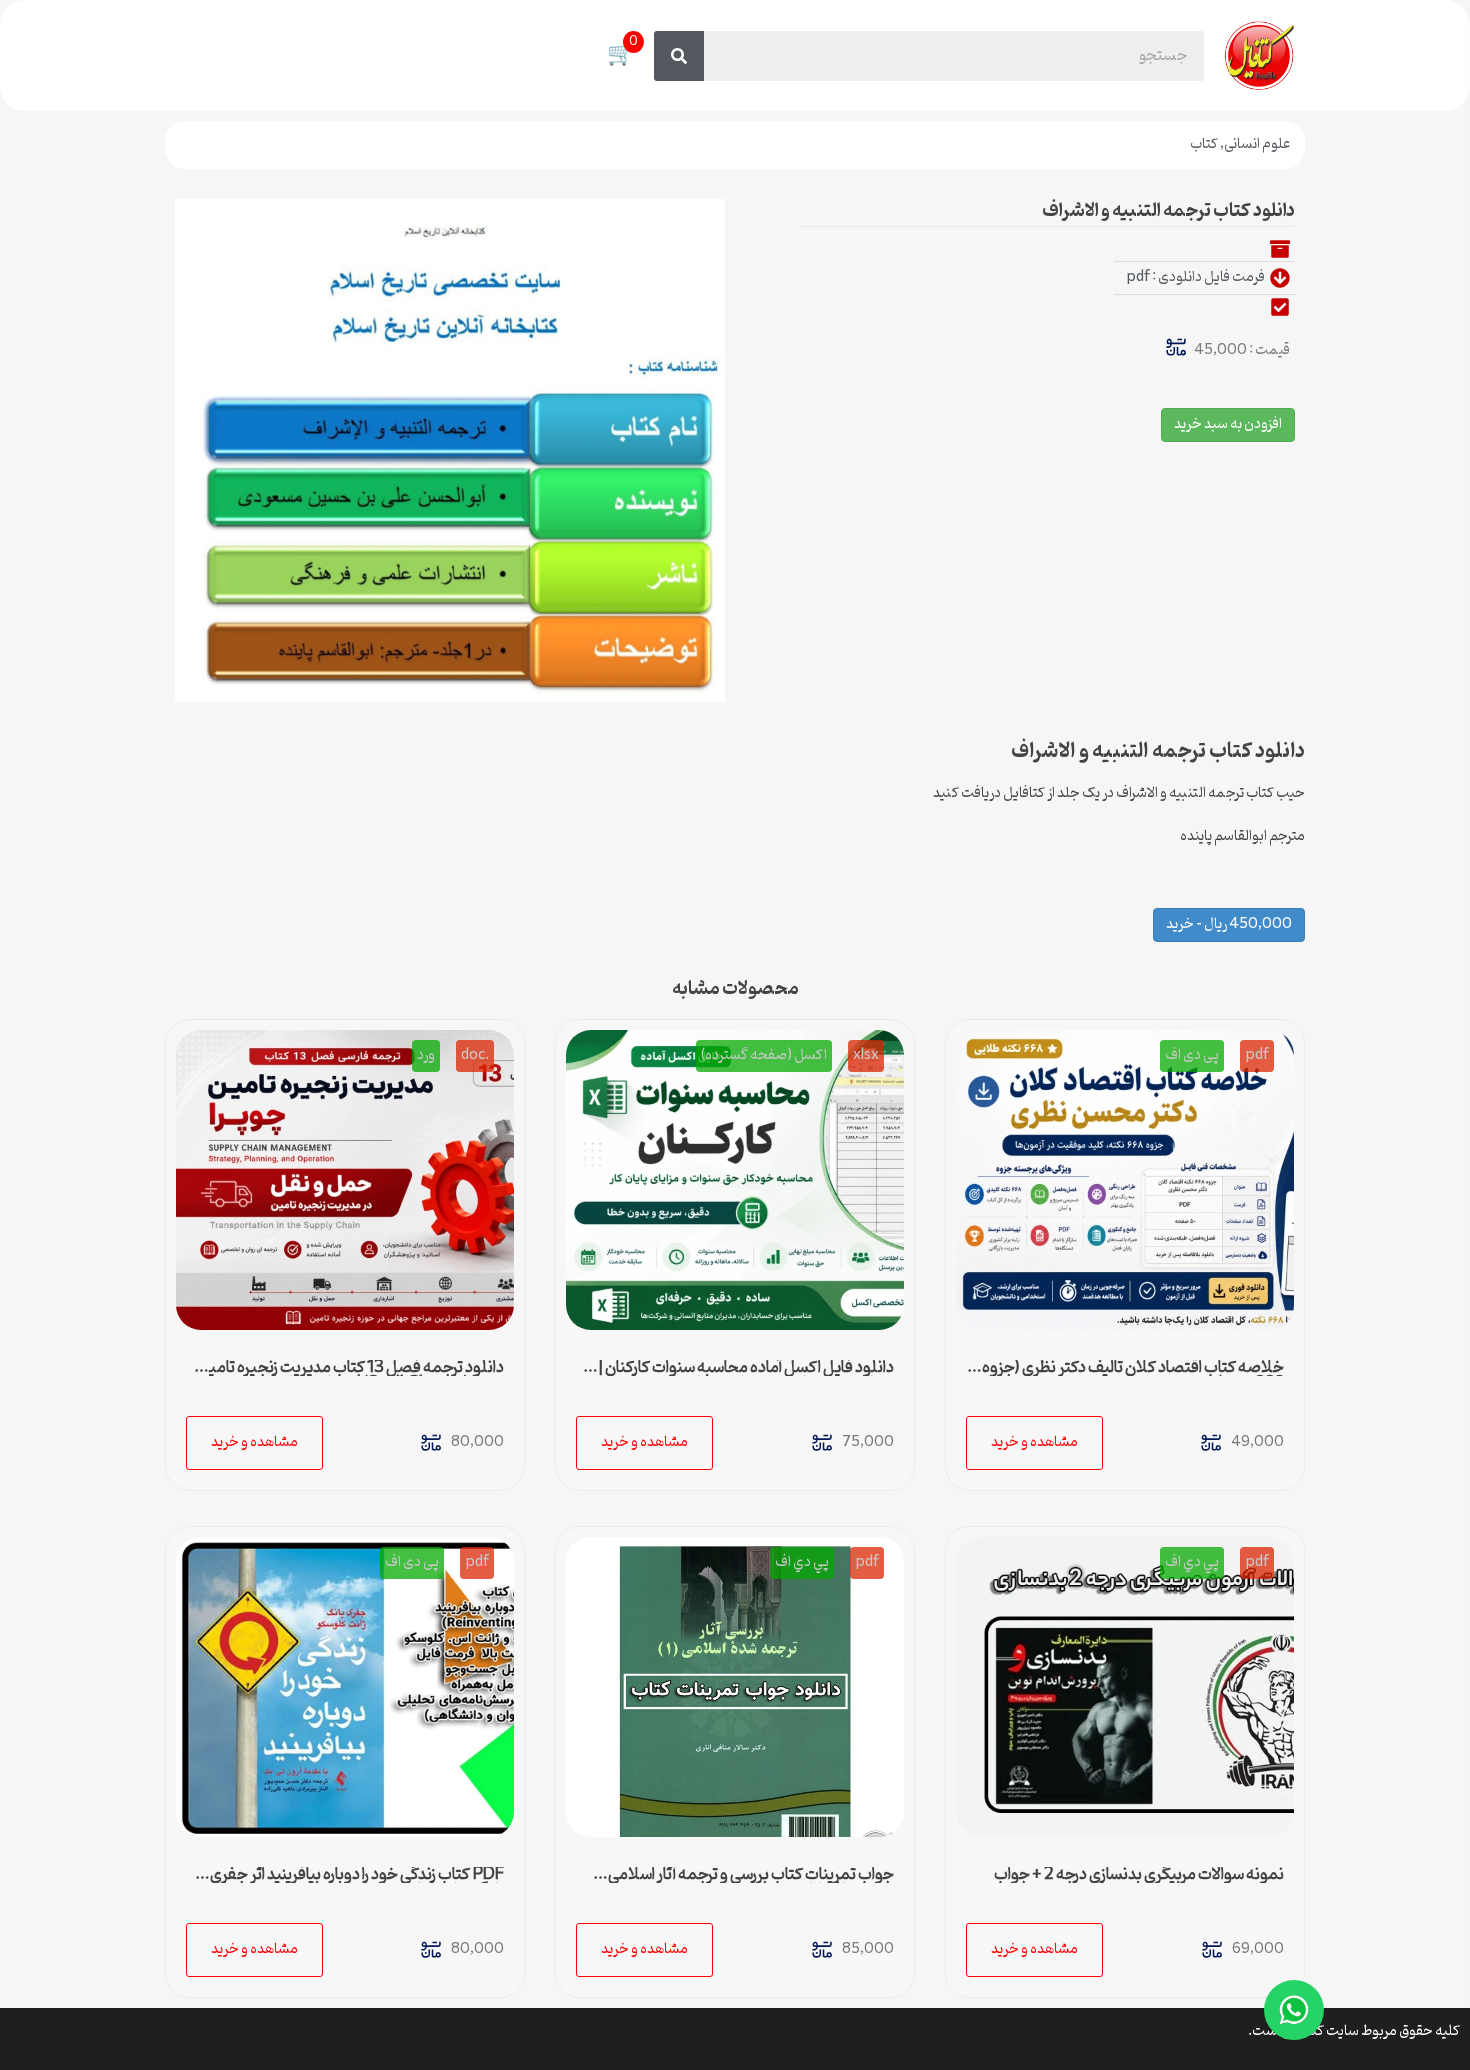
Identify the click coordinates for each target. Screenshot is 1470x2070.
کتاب (1204, 144)
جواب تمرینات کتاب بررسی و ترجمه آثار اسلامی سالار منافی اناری (751, 1883)
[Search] (679, 56)
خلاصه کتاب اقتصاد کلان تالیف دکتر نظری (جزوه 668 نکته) (1133, 1376)
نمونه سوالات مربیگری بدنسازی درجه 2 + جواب (1139, 1875)
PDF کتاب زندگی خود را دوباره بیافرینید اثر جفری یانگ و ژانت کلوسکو (357, 1883)
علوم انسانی (1257, 144)
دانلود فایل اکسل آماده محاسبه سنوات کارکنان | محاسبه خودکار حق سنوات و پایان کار (746, 1376)
